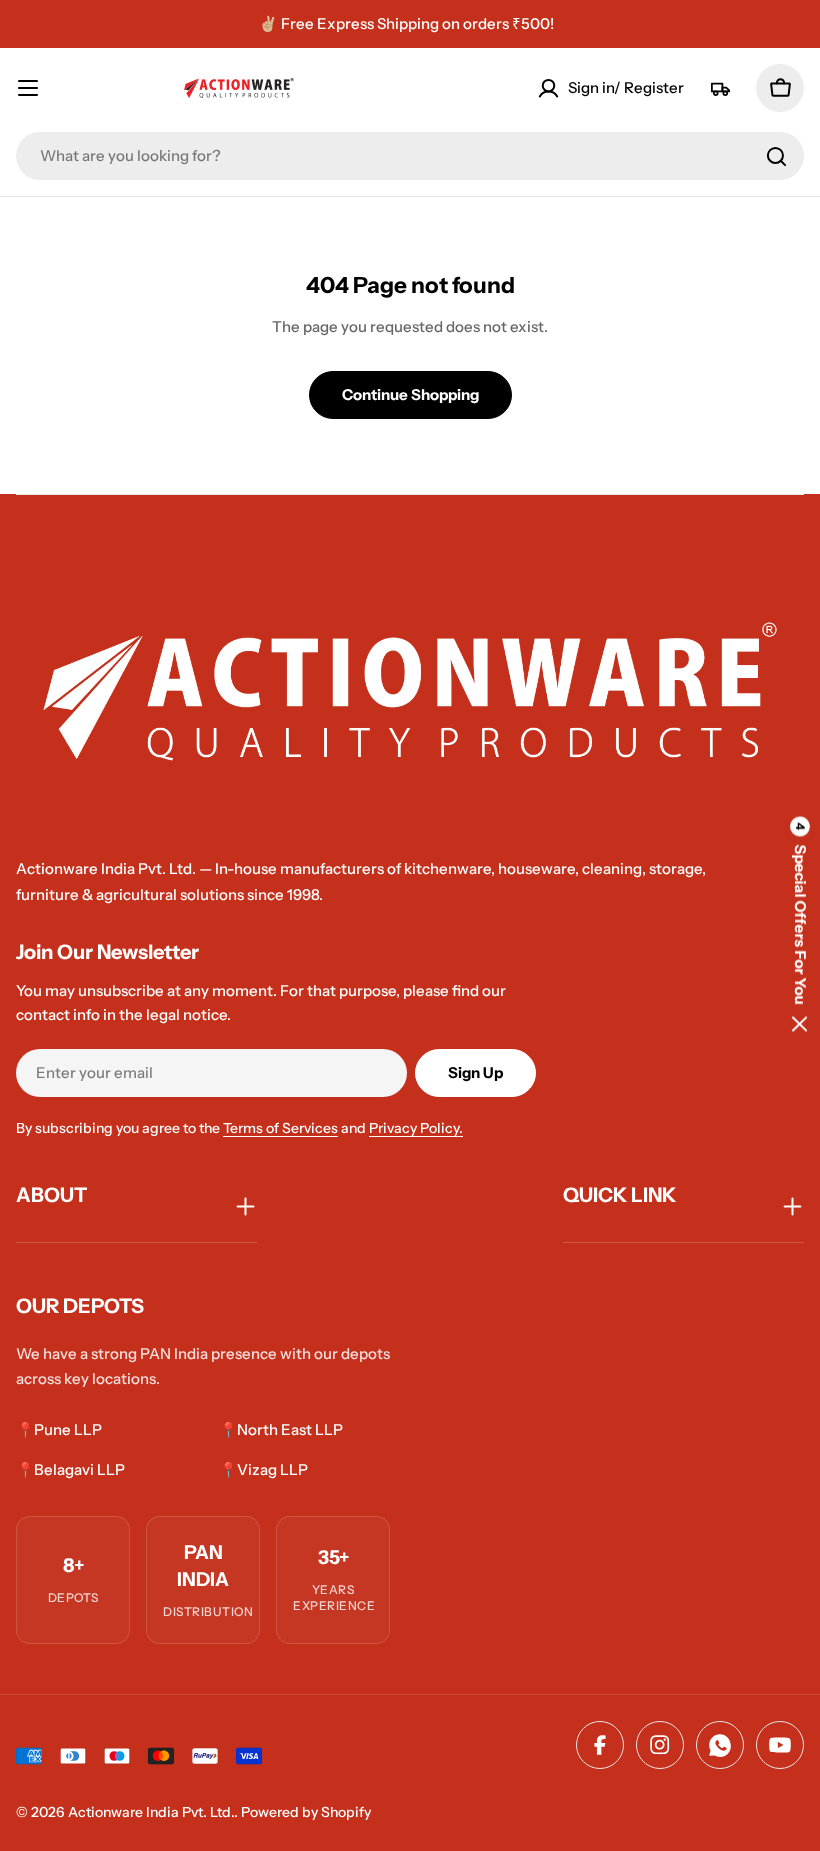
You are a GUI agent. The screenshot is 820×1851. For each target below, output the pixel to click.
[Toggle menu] (36, 88)
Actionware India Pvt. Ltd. (151, 1812)
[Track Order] (720, 88)
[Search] (776, 156)
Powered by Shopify (306, 1812)
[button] (800, 925)
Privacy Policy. (416, 1128)
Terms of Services (280, 1128)
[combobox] (410, 156)
